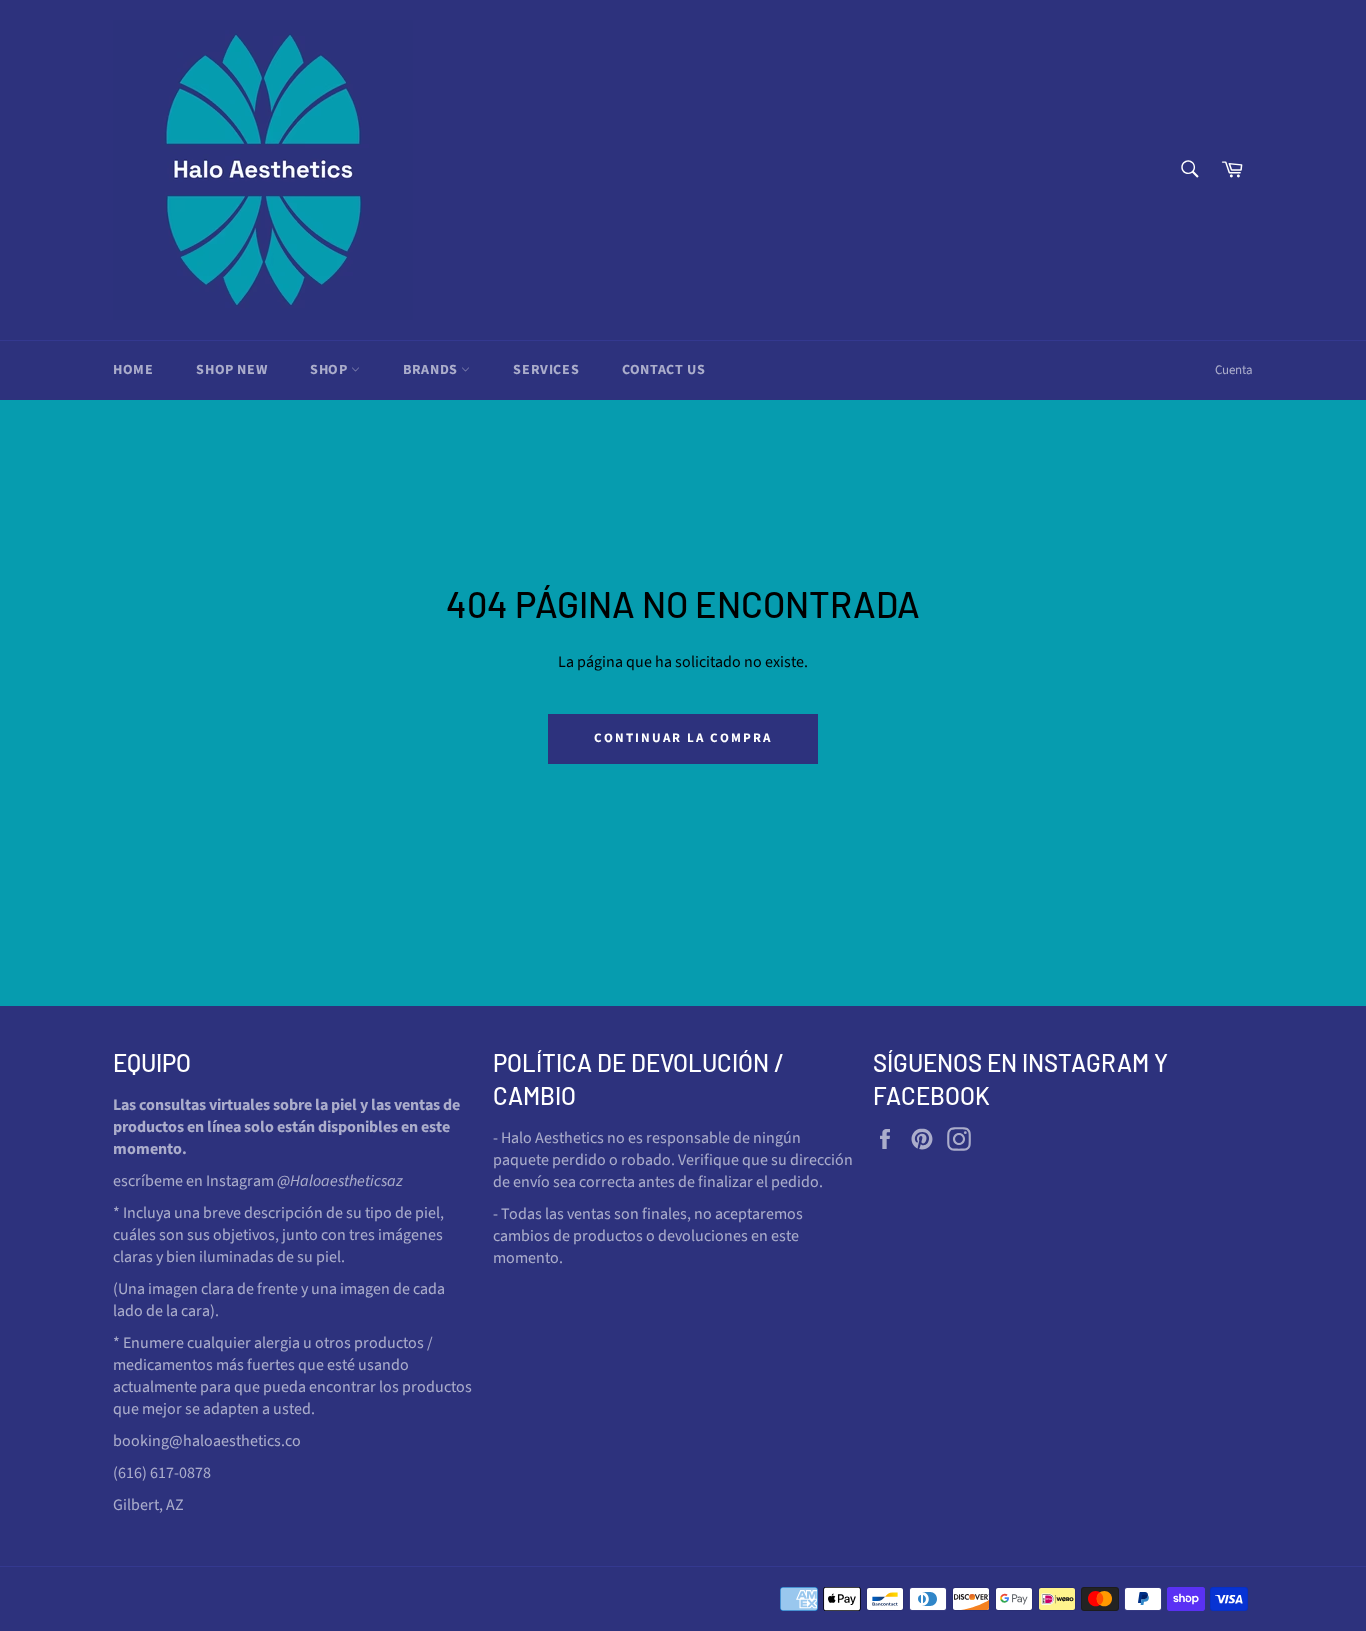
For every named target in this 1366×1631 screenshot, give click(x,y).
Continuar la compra (682, 738)
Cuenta (1234, 370)
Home (133, 370)
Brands (432, 370)
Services (546, 370)
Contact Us (663, 370)
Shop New (231, 370)
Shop (330, 370)
